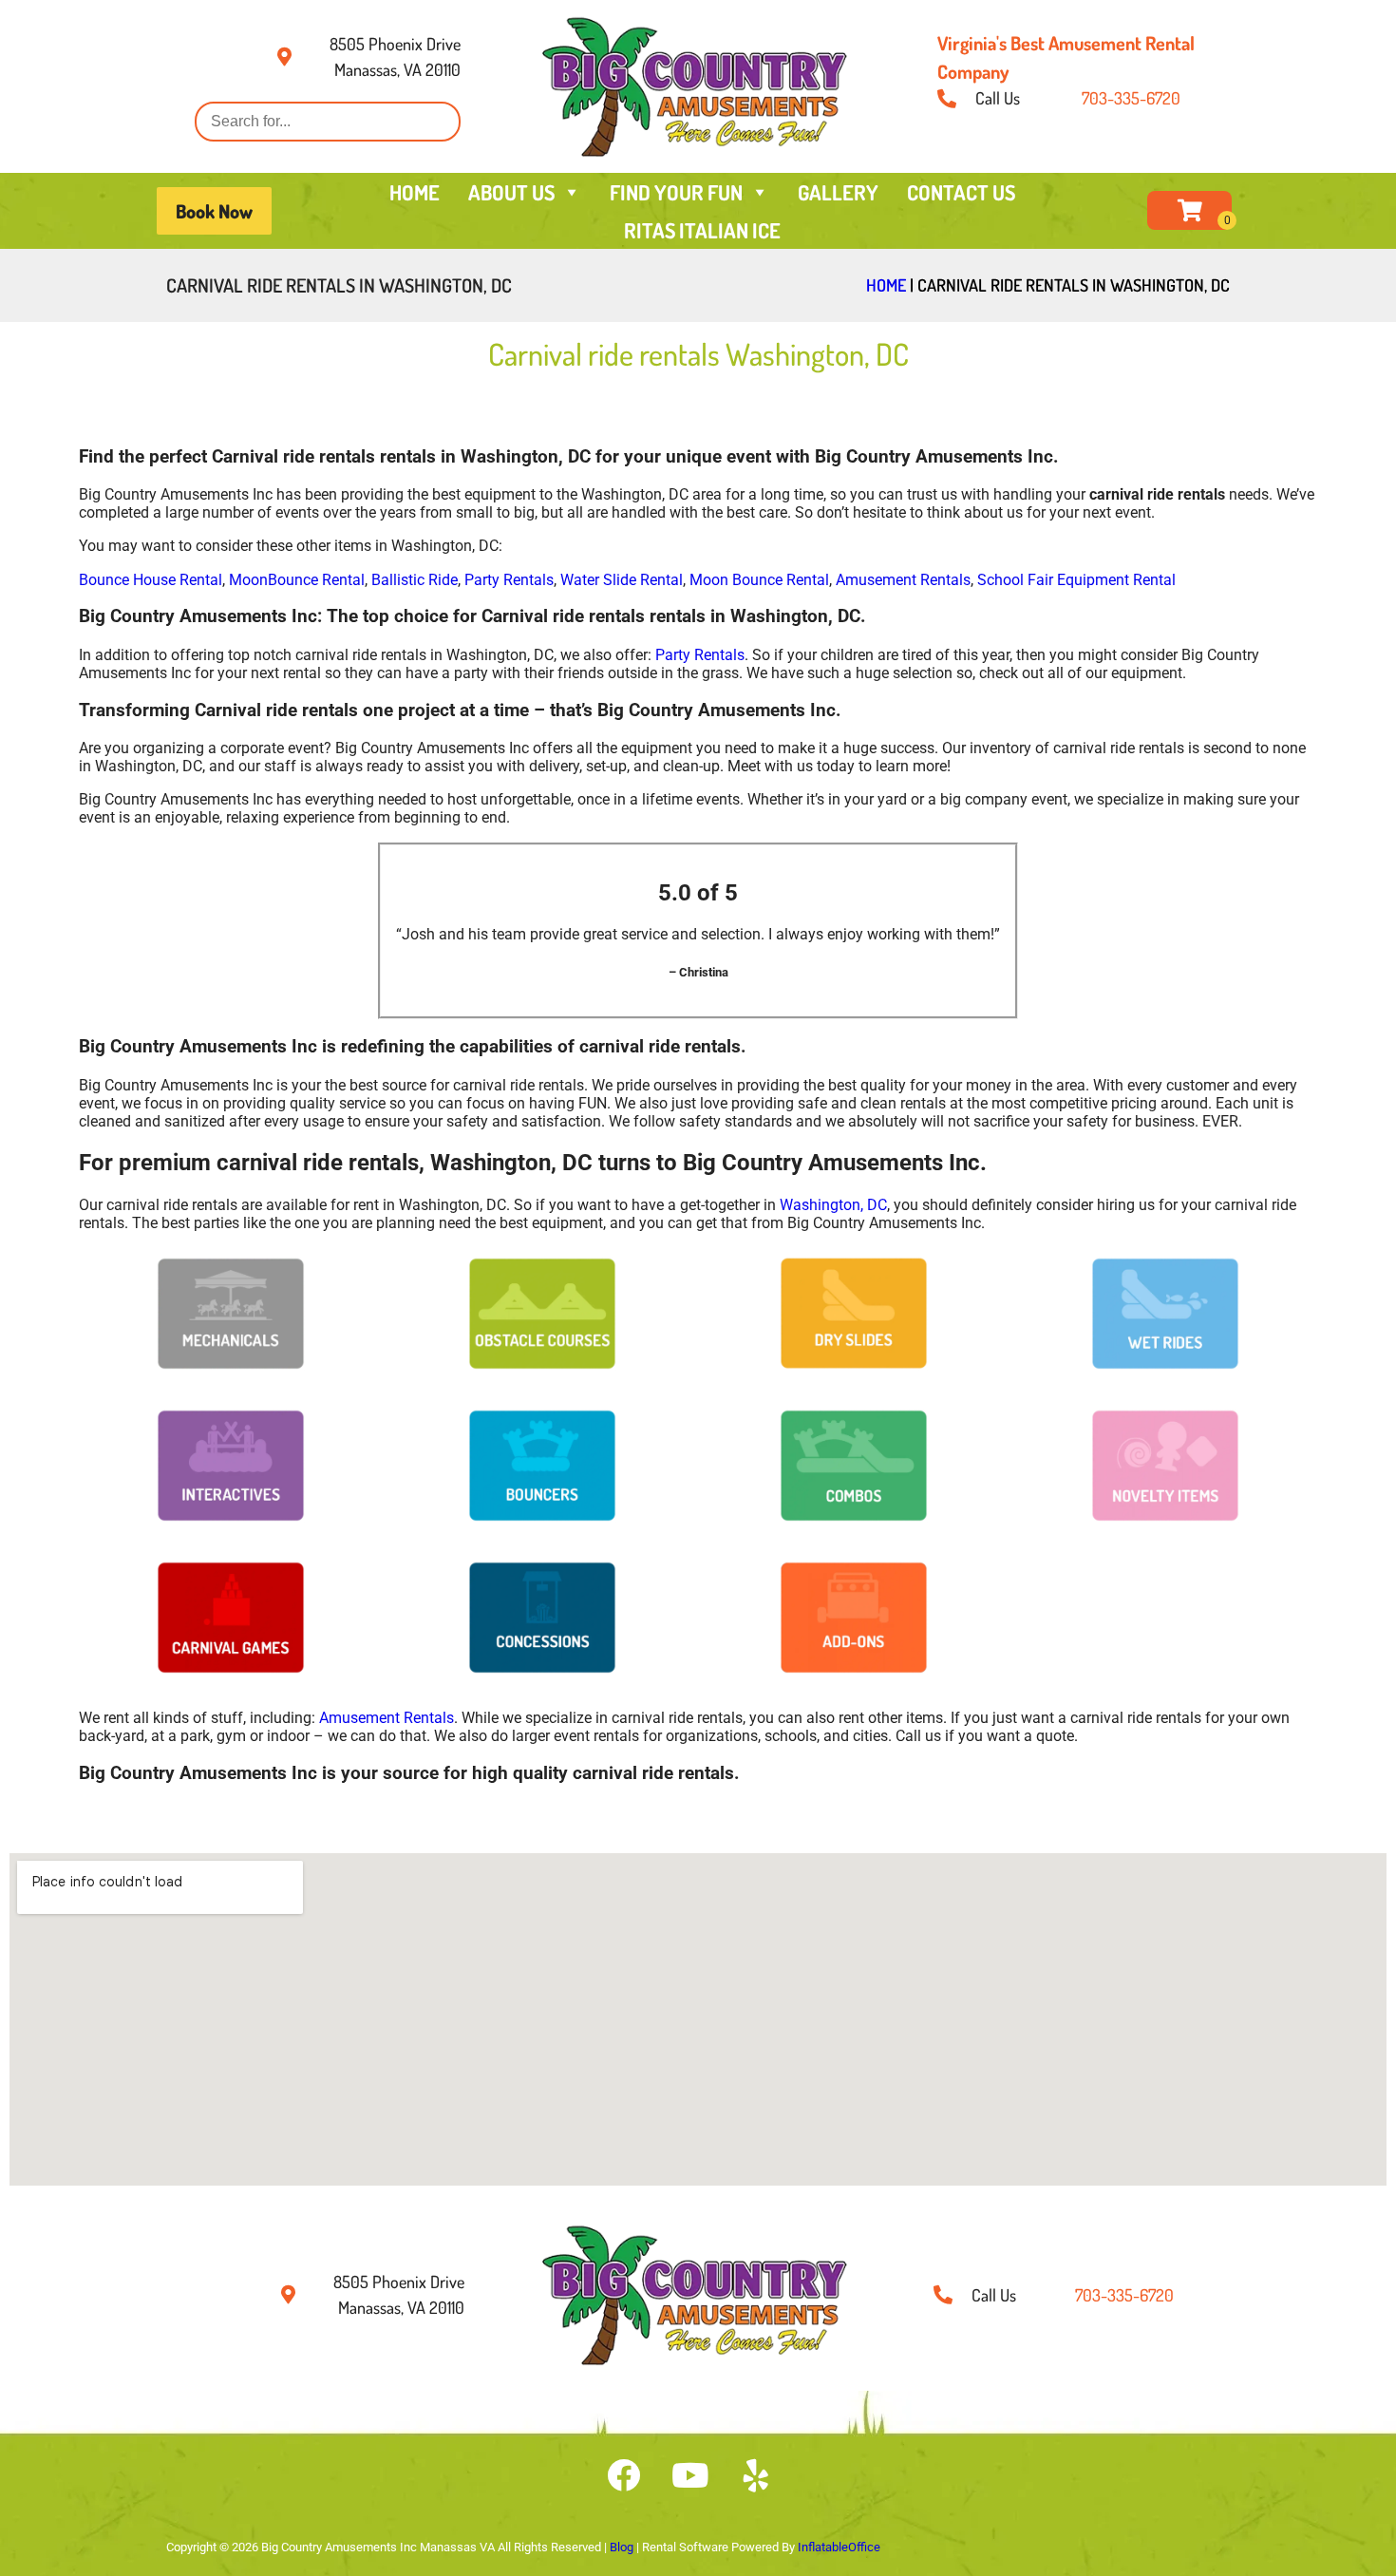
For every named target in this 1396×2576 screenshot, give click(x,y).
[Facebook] (623, 2475)
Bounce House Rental (151, 580)
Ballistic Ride (415, 580)
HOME (415, 192)
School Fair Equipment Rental (1076, 580)
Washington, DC (833, 1205)
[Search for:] (328, 121)
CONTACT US (961, 192)
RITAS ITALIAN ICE (702, 230)
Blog (622, 2547)
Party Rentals (509, 580)
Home (886, 285)
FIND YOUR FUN (676, 192)
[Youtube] (689, 2475)
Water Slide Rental (622, 580)
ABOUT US (511, 192)
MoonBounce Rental (297, 580)
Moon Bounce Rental (759, 580)
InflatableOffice (839, 2547)
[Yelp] (756, 2475)
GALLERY (838, 192)
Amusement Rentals (903, 580)
